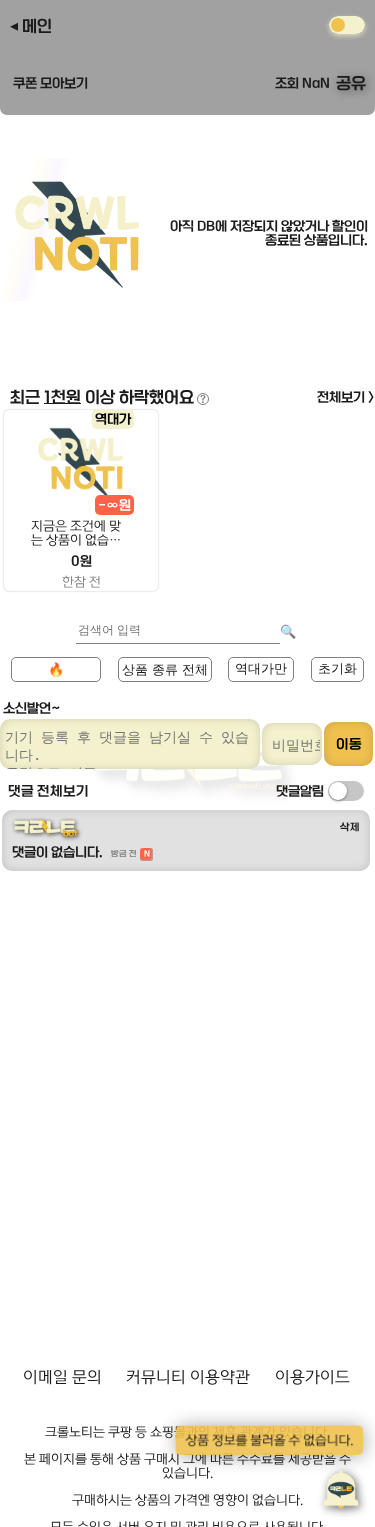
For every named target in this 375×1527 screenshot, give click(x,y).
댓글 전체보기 (48, 791)
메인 (37, 26)
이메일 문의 (62, 1377)
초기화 (337, 668)
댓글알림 (300, 791)
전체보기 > (346, 397)
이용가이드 (312, 1377)
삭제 (350, 827)
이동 (349, 744)
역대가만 (261, 668)
